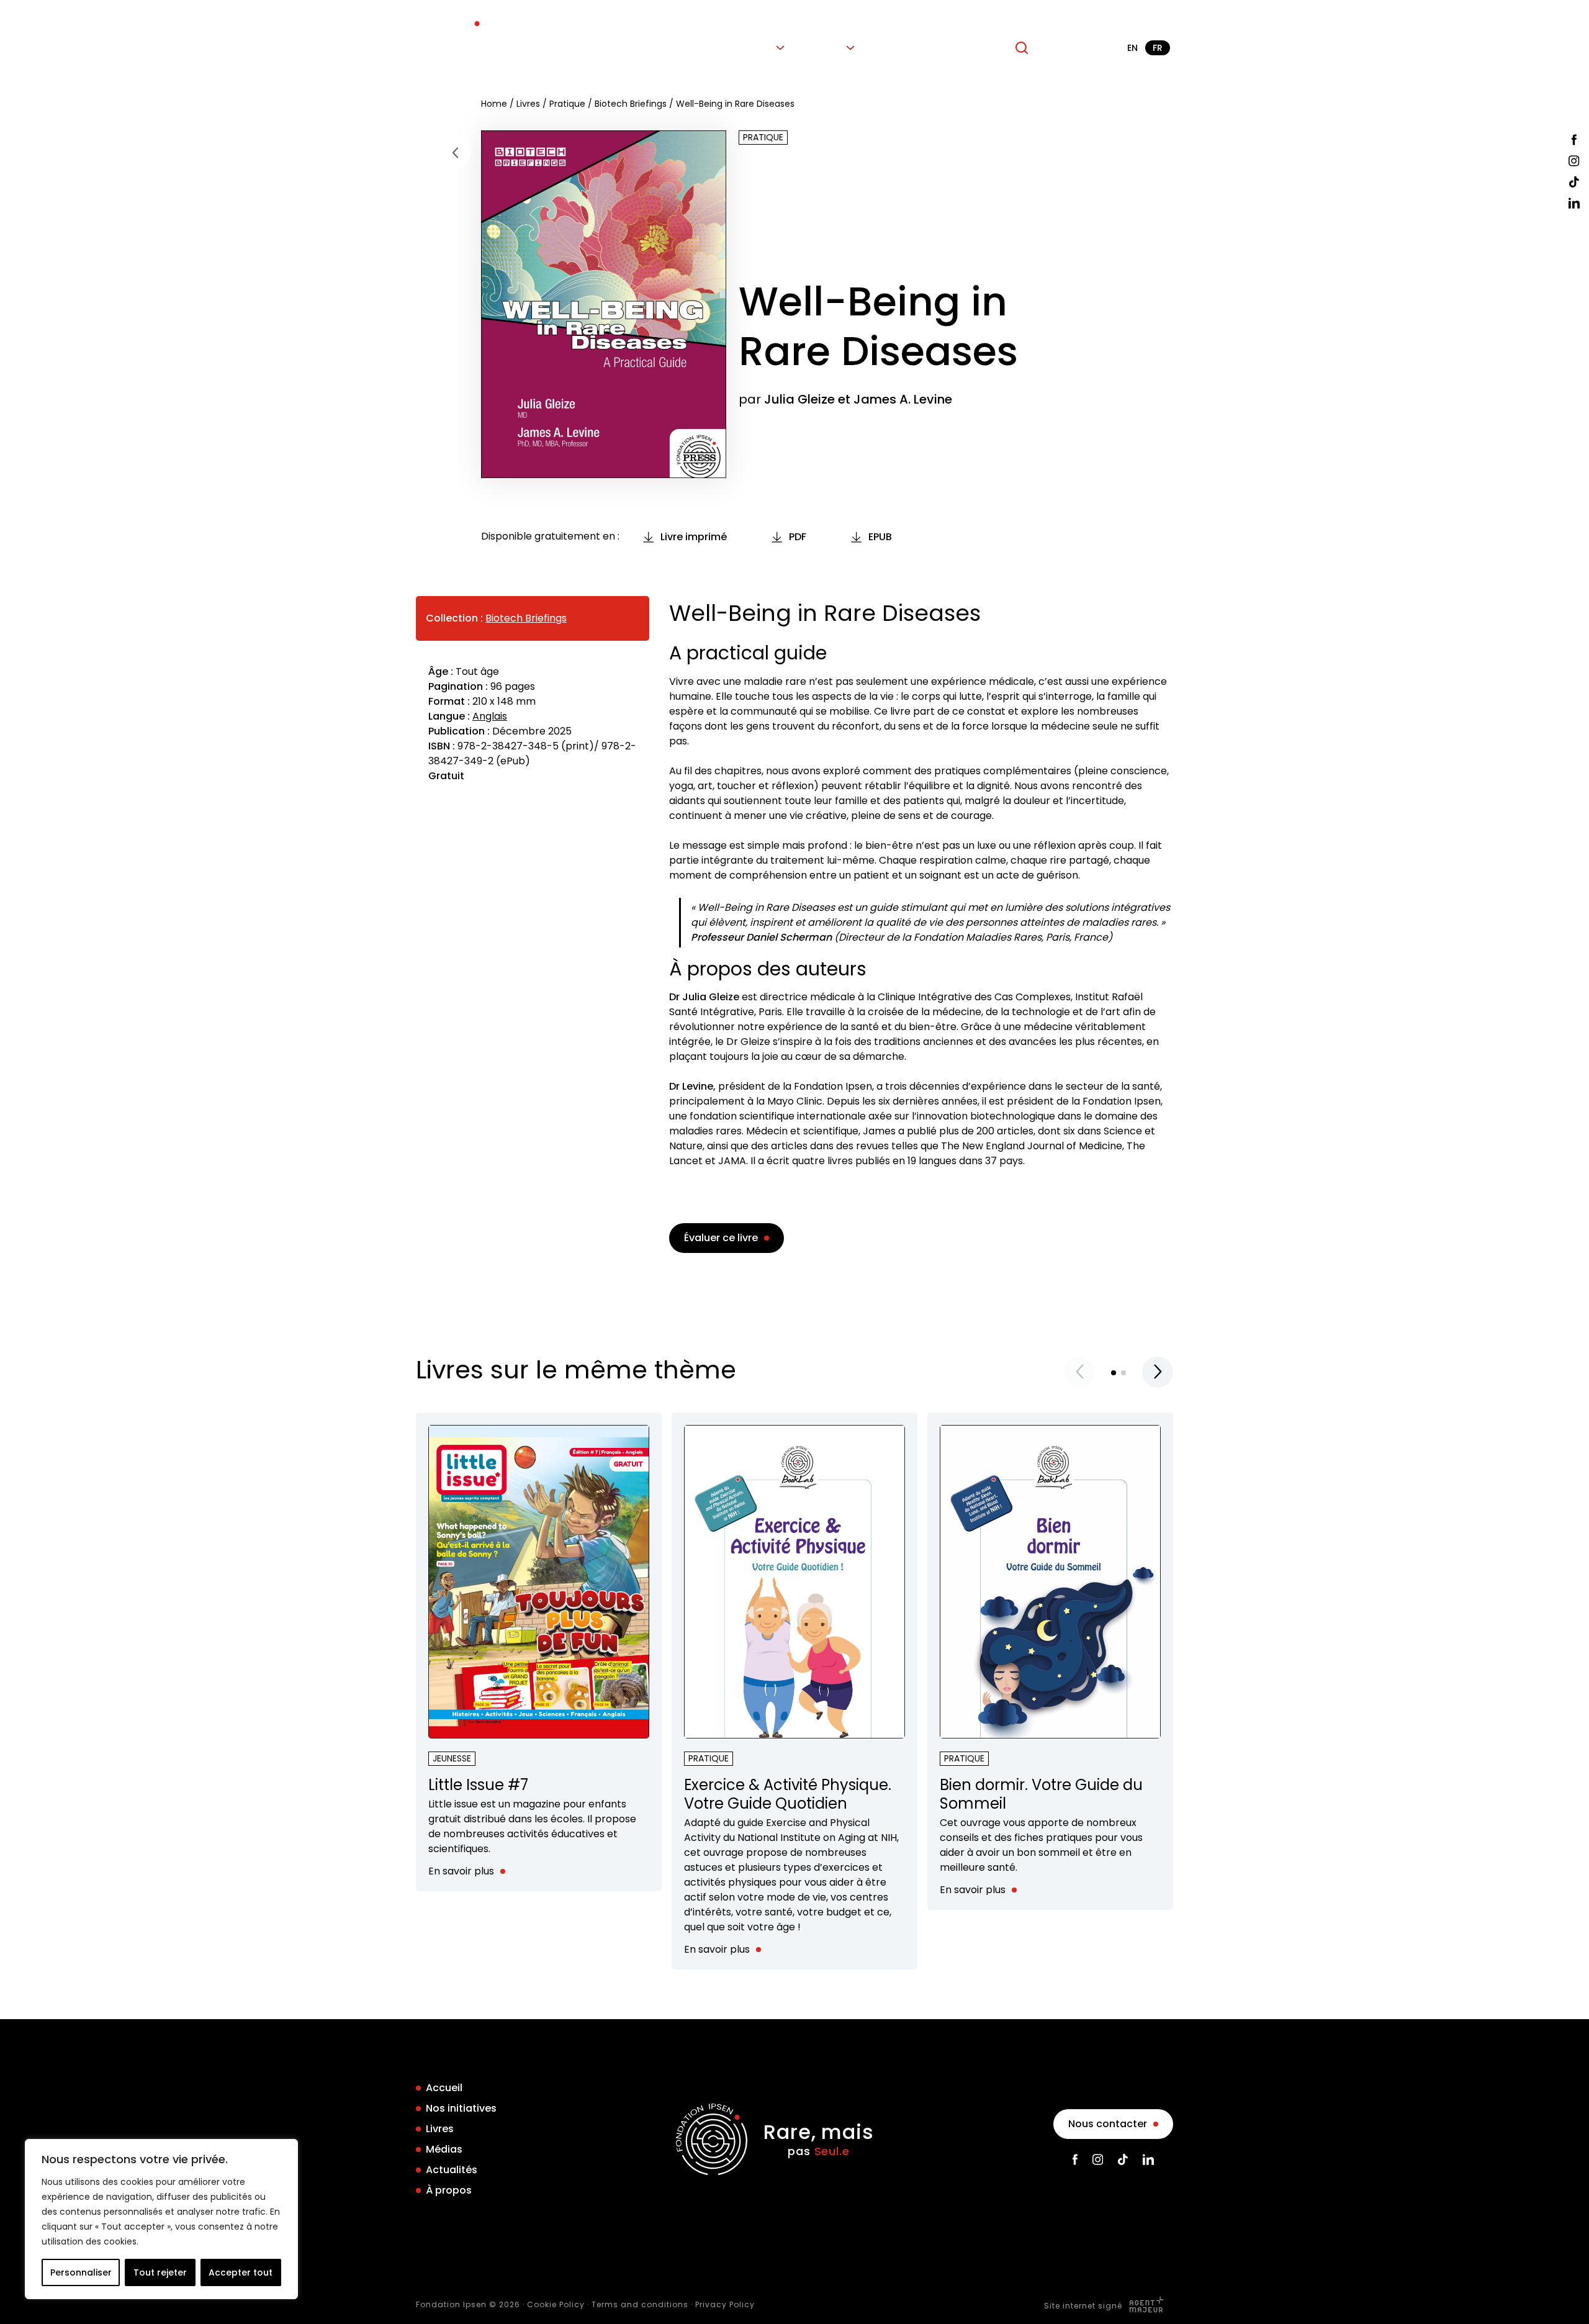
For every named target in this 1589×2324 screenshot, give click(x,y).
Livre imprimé (694, 537)
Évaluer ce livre (721, 1238)
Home (494, 104)
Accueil (613, 48)
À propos (971, 48)
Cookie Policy (556, 2304)
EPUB (880, 537)
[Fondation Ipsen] (452, 48)
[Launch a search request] (1022, 48)
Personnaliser (81, 2272)
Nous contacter (1108, 2124)
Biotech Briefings (631, 104)
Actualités (902, 48)
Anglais (490, 716)
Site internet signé (1084, 2306)
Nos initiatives (688, 48)
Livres (758, 48)
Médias (824, 48)
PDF (798, 537)
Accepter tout (241, 2272)
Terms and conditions (640, 2304)
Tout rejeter (160, 2272)
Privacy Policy (725, 2304)
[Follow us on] (1574, 140)
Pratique (567, 104)
